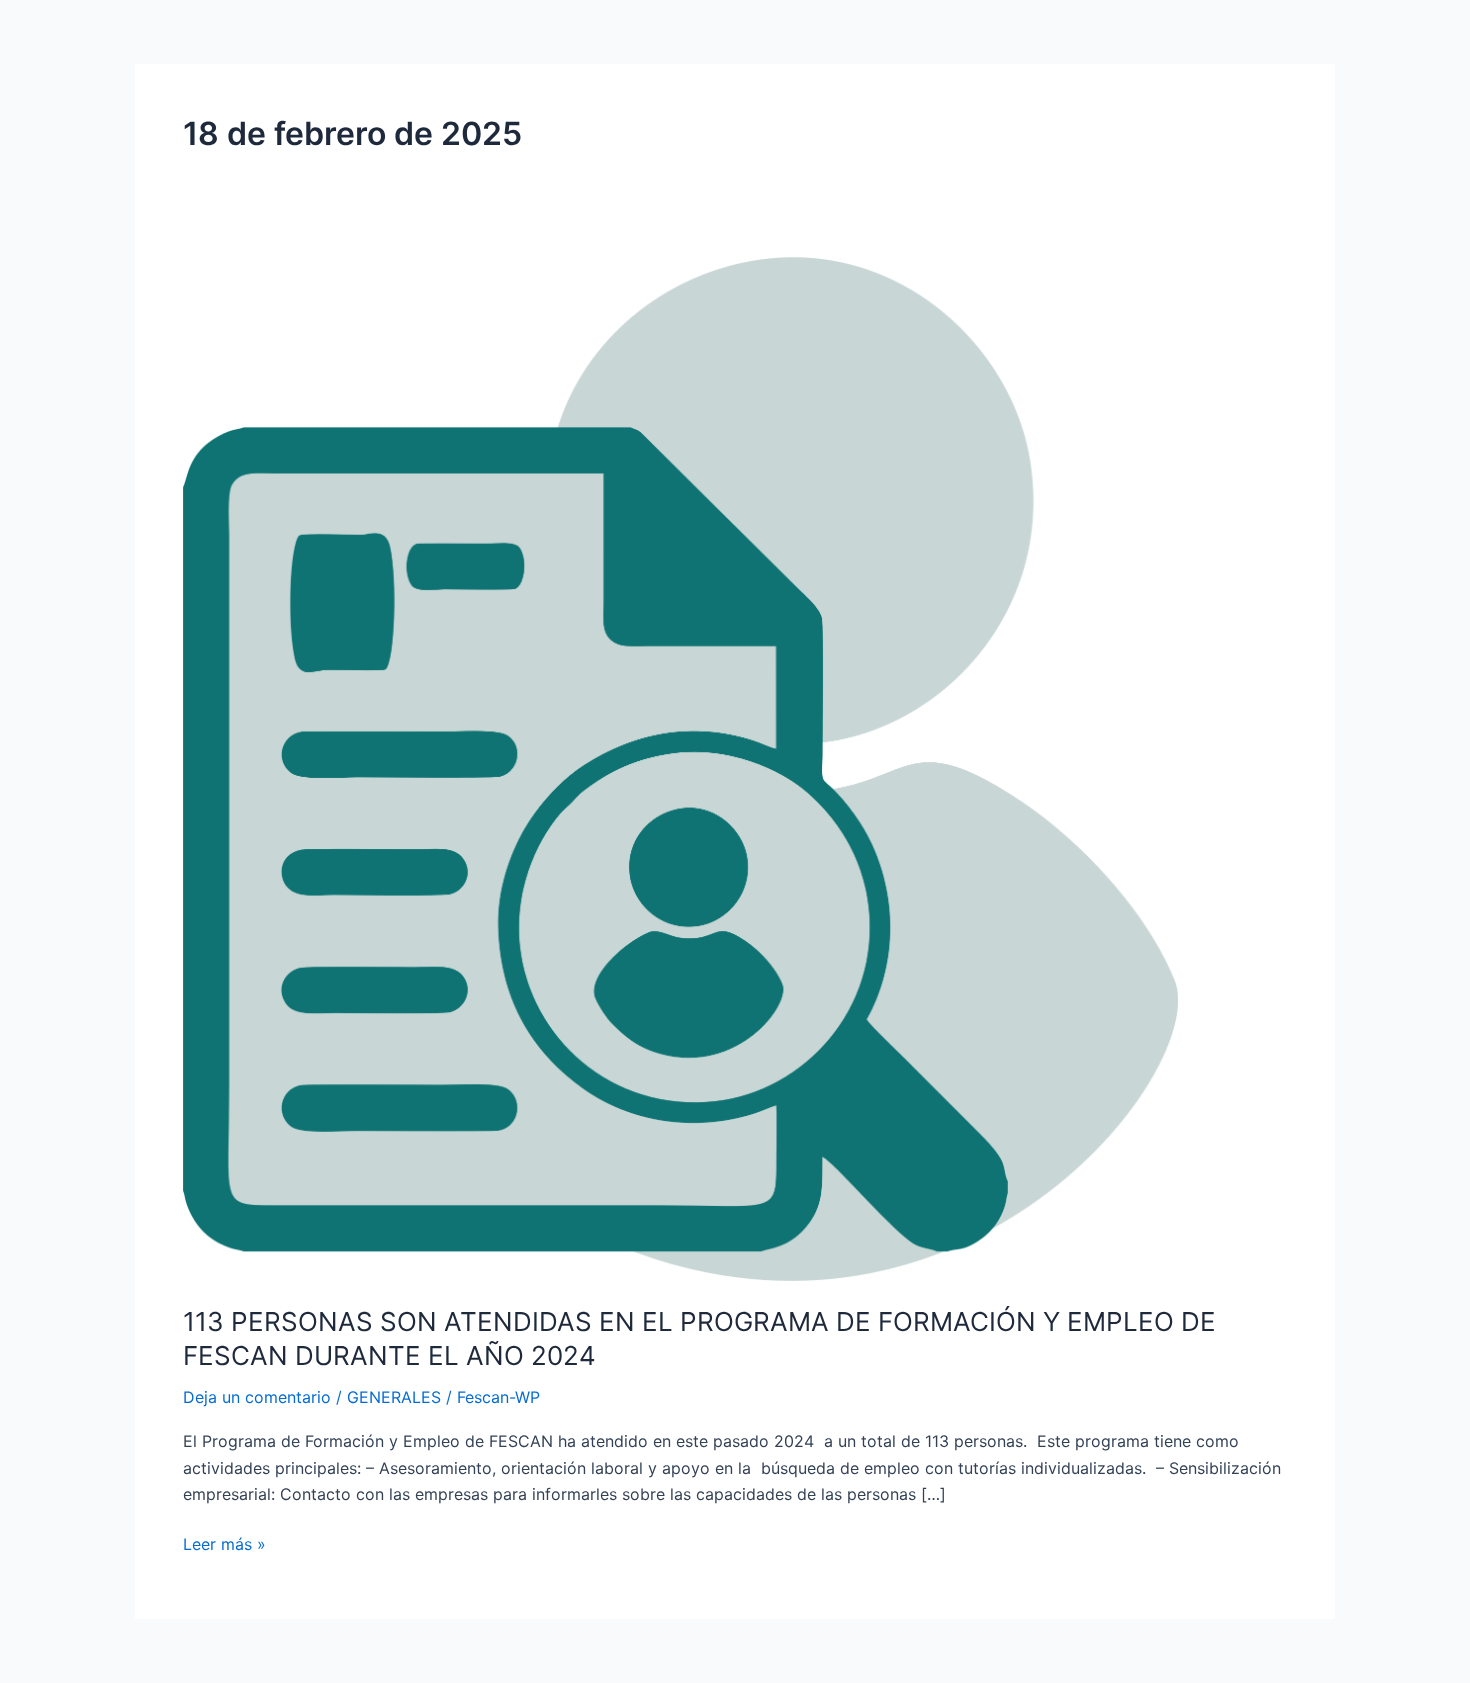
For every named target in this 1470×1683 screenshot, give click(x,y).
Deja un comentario (257, 1397)
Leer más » (224, 1542)
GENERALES (394, 1397)
